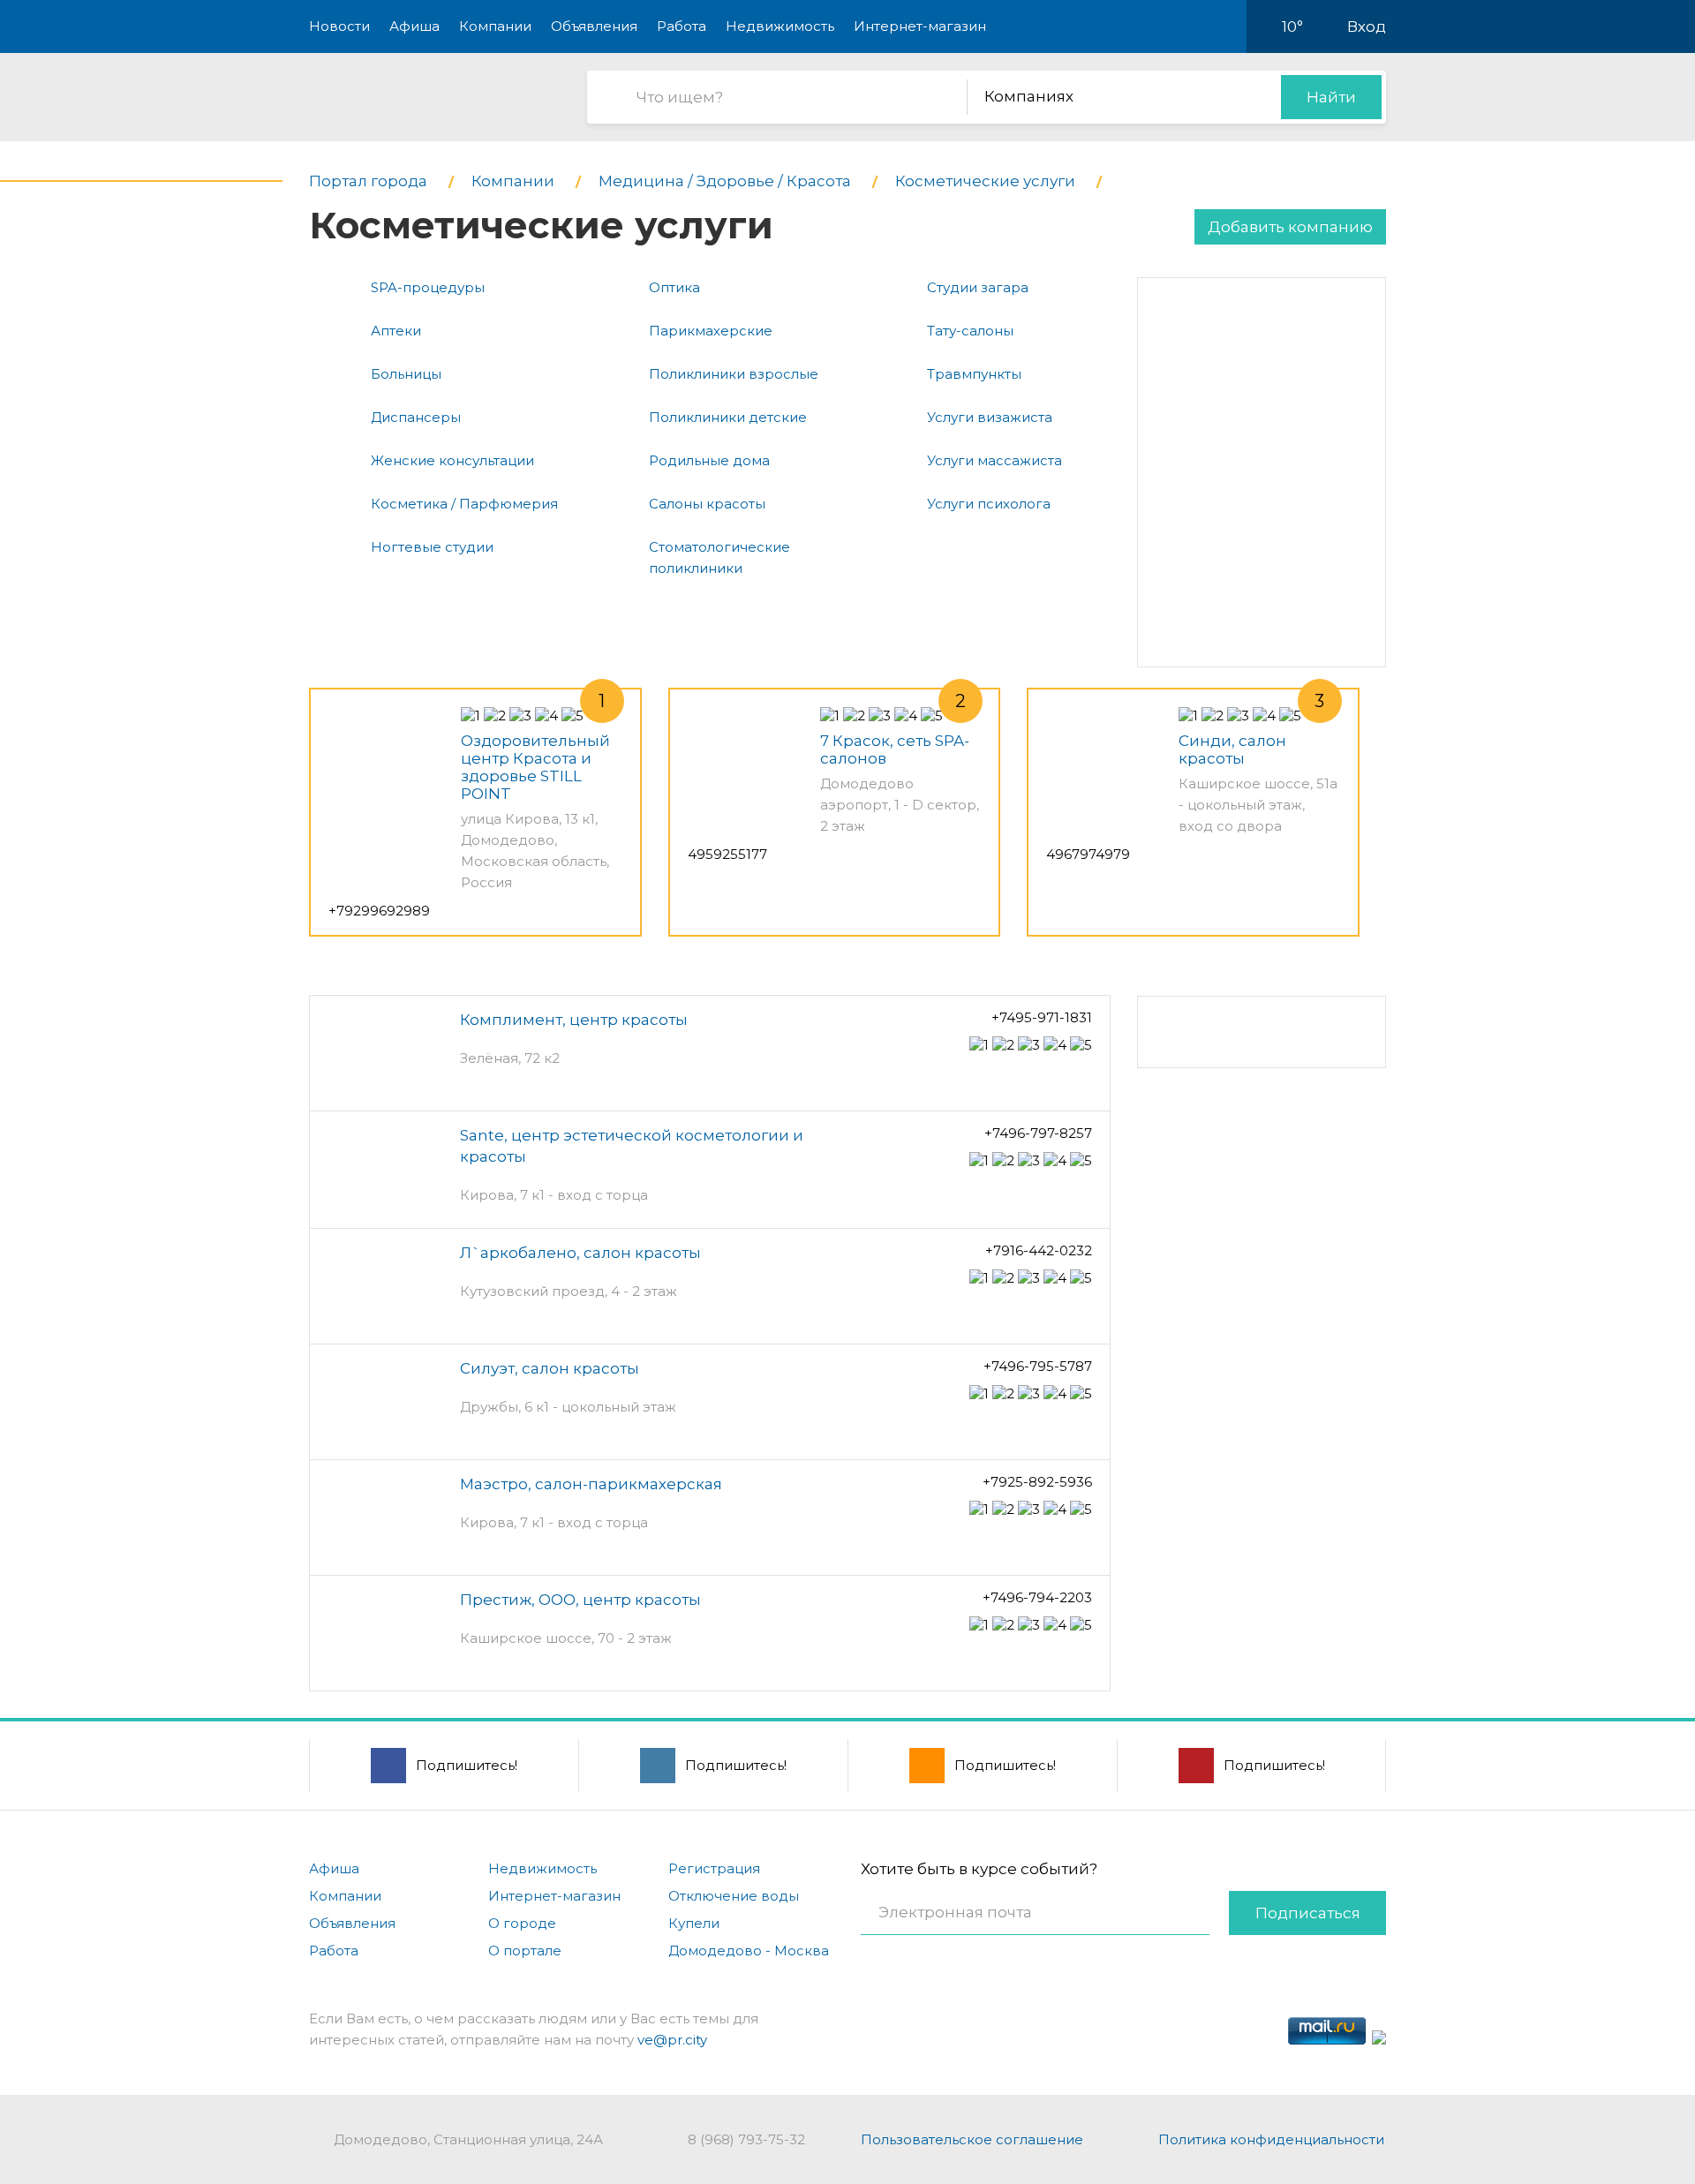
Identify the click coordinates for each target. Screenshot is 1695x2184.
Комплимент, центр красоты (574, 1020)
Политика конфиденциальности (1271, 2139)
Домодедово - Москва (749, 1951)
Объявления (594, 26)
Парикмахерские (711, 331)
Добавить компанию (1290, 227)
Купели (694, 1923)
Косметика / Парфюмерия (464, 504)
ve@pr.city (672, 2040)
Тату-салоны (970, 331)
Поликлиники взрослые (734, 374)
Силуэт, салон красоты (550, 1368)
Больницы (406, 374)
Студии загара (978, 287)
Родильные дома (709, 460)
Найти (1331, 97)
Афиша (414, 26)
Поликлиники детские (728, 417)
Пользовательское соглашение (972, 2139)
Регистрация (714, 1868)
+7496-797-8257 (1038, 1133)
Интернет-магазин (920, 26)
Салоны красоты (707, 504)
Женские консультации (452, 460)
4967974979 (1088, 854)
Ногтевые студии (432, 547)
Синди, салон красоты (1232, 749)
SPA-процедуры (428, 287)
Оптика (674, 287)
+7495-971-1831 (1042, 1017)
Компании (495, 26)
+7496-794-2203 (1037, 1597)
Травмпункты (974, 374)
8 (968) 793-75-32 (746, 2139)
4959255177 (727, 854)
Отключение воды (734, 1896)
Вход (1367, 26)
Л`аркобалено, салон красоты (580, 1253)
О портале (525, 1951)
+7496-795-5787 (1038, 1366)
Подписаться (1308, 1913)
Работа (682, 26)
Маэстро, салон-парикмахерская (591, 1484)
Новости (339, 26)
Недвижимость (780, 26)
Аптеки (396, 331)
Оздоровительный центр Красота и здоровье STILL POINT (535, 767)
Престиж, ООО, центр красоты (580, 1600)
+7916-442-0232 (1039, 1250)
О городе (522, 1923)
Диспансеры (416, 417)
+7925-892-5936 (1037, 1482)
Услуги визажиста (990, 417)
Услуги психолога (989, 504)
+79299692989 (379, 911)
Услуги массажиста (994, 460)
